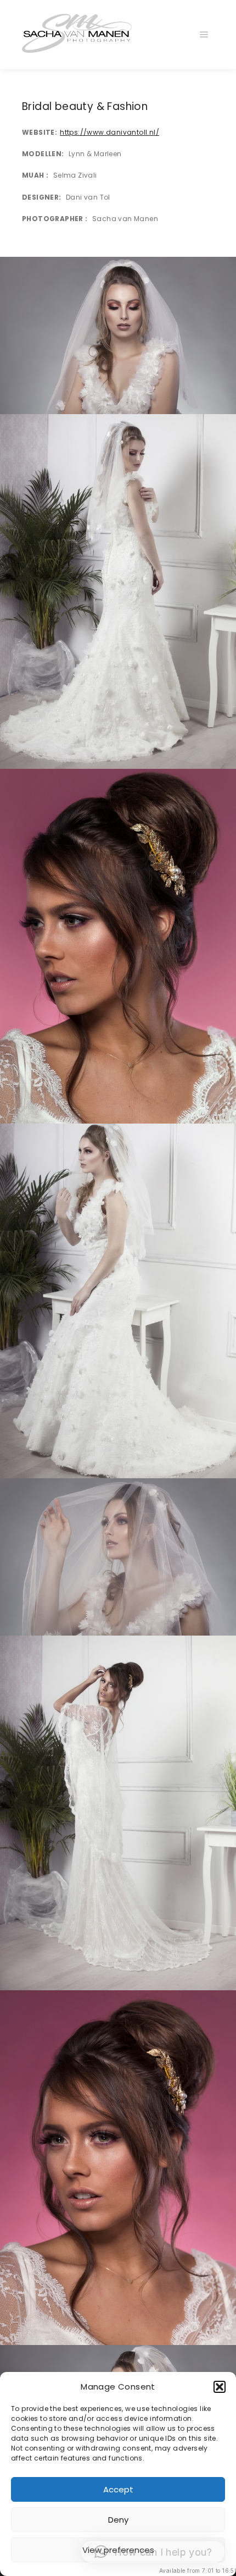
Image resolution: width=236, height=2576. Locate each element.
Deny (118, 2520)
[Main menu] (204, 35)
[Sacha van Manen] (77, 35)
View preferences (118, 2550)
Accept (118, 2489)
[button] (220, 2387)
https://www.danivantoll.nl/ (109, 132)
